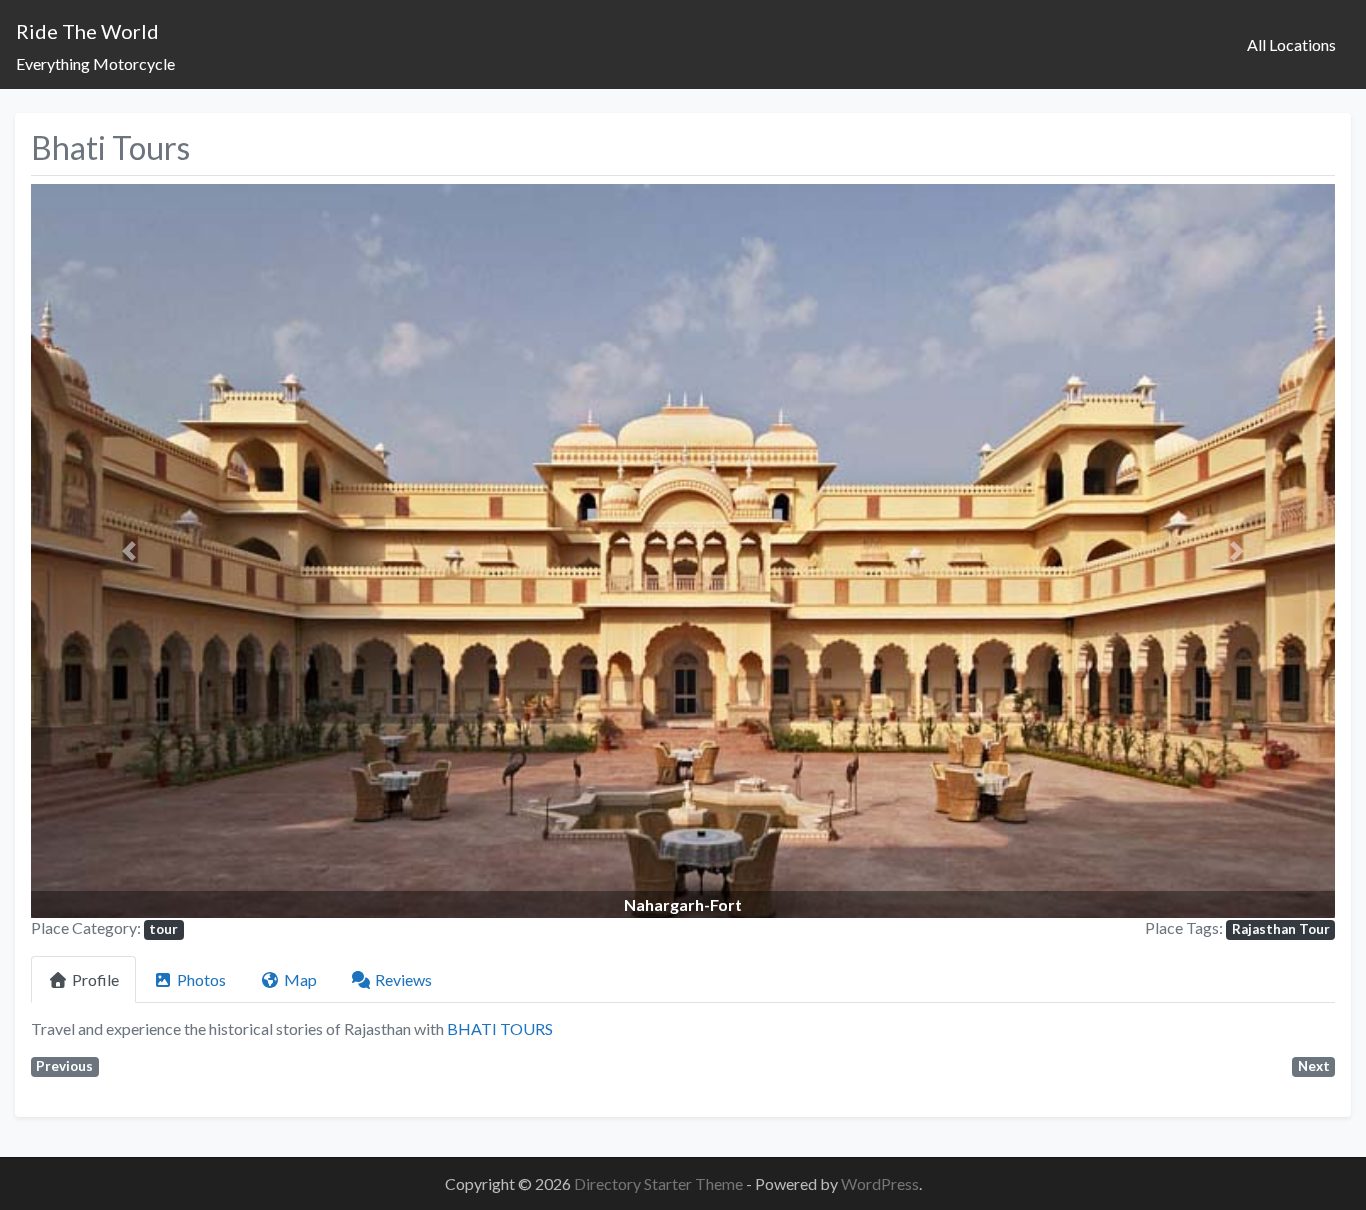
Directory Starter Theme (660, 1183)
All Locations (1291, 44)
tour (163, 929)
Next (1314, 1066)
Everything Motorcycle (95, 63)
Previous (64, 1066)
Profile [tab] (95, 979)
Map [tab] (300, 979)
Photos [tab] (201, 979)
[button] (129, 551)
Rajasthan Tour (1281, 929)
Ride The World (87, 31)
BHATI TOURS (500, 1028)
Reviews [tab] (403, 979)
